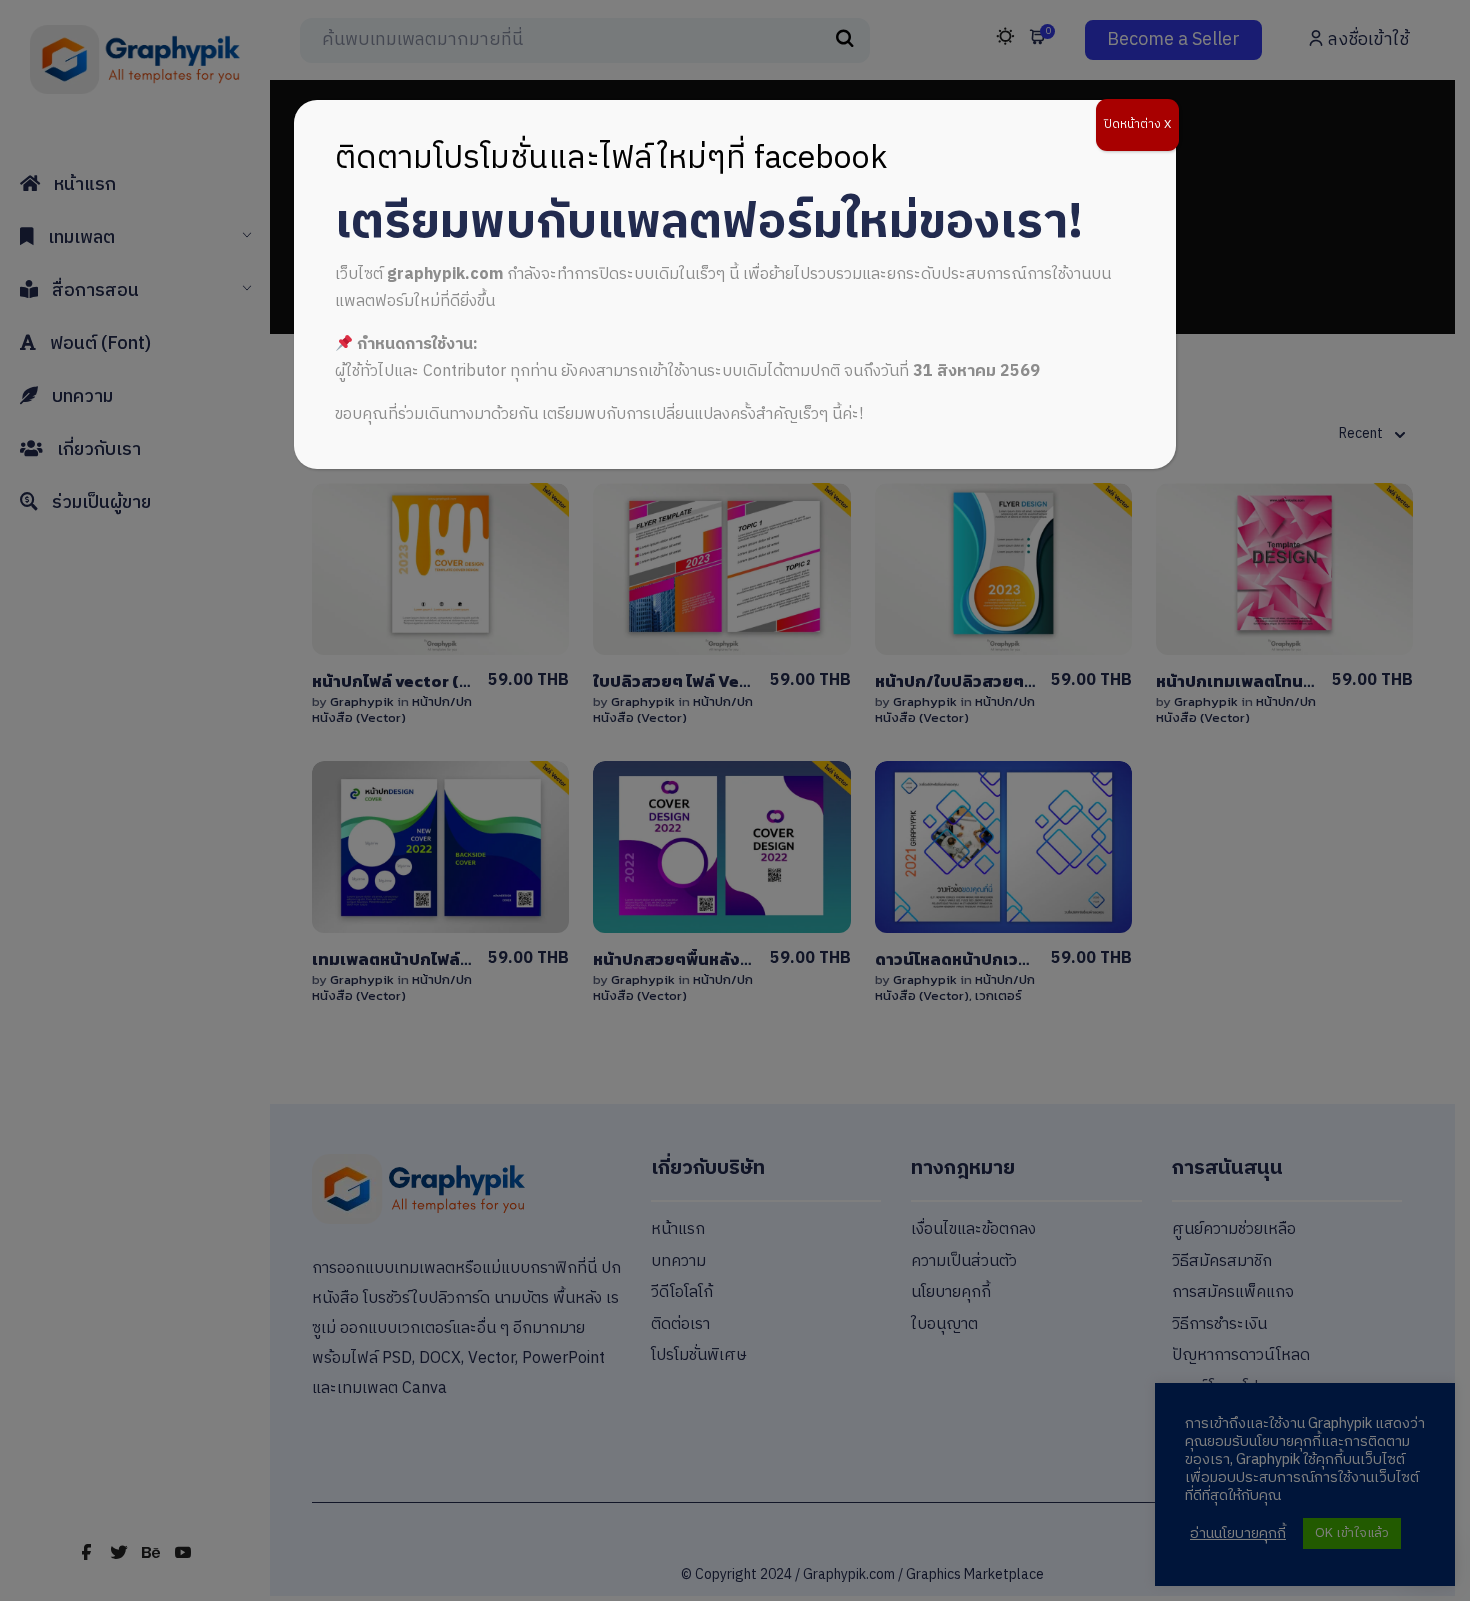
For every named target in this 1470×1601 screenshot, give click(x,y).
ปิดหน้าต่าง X (1137, 124)
